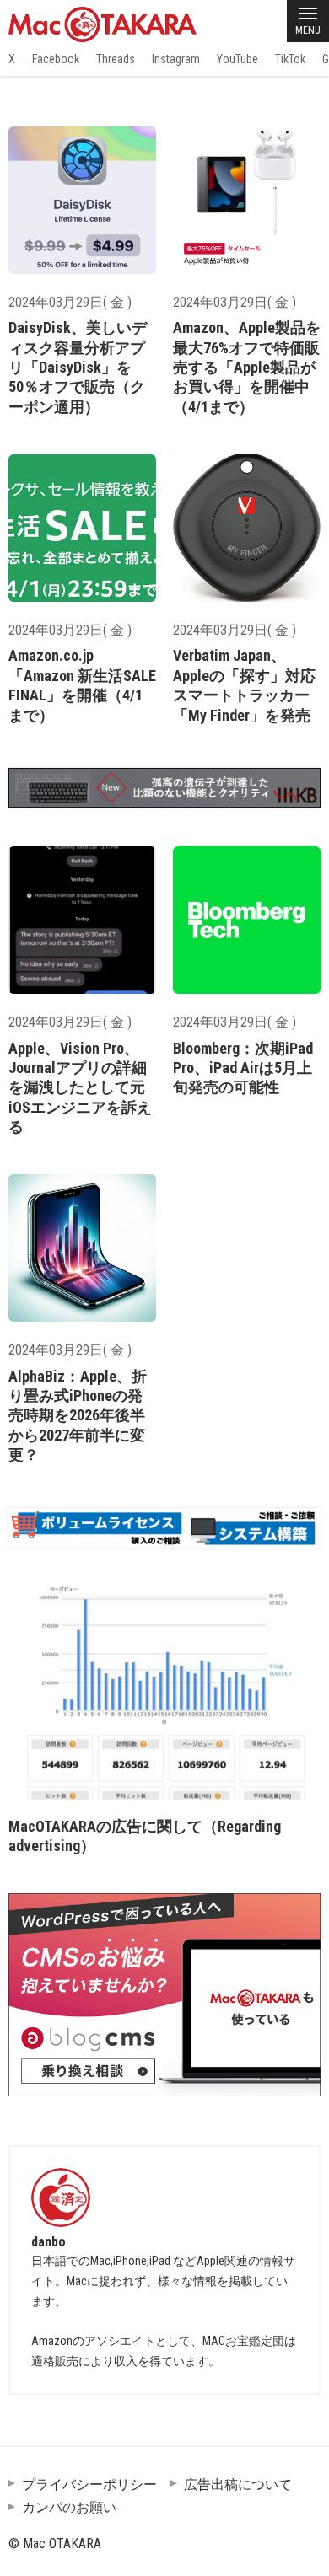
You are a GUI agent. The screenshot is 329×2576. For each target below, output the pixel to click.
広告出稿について (238, 2485)
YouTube (237, 59)
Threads (116, 59)
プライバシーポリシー (89, 2485)
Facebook (56, 59)
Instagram (176, 59)
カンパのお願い (69, 2507)
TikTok (290, 59)
